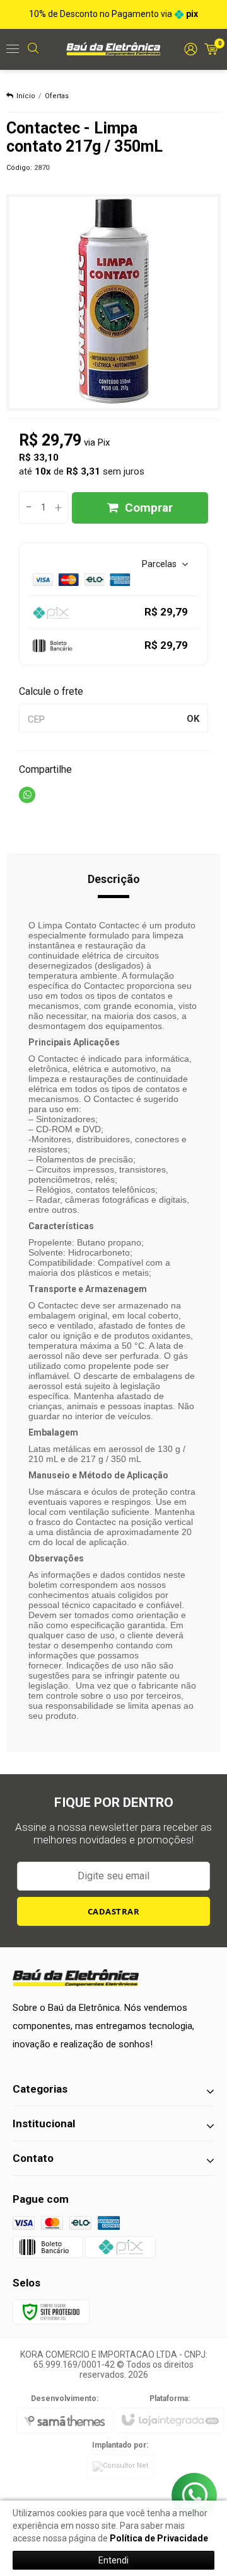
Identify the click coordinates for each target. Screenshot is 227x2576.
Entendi (113, 2560)
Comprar (149, 508)
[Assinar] (113, 1911)
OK (193, 719)
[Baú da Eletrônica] (113, 48)
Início (26, 96)
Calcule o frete (51, 691)
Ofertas (57, 96)
